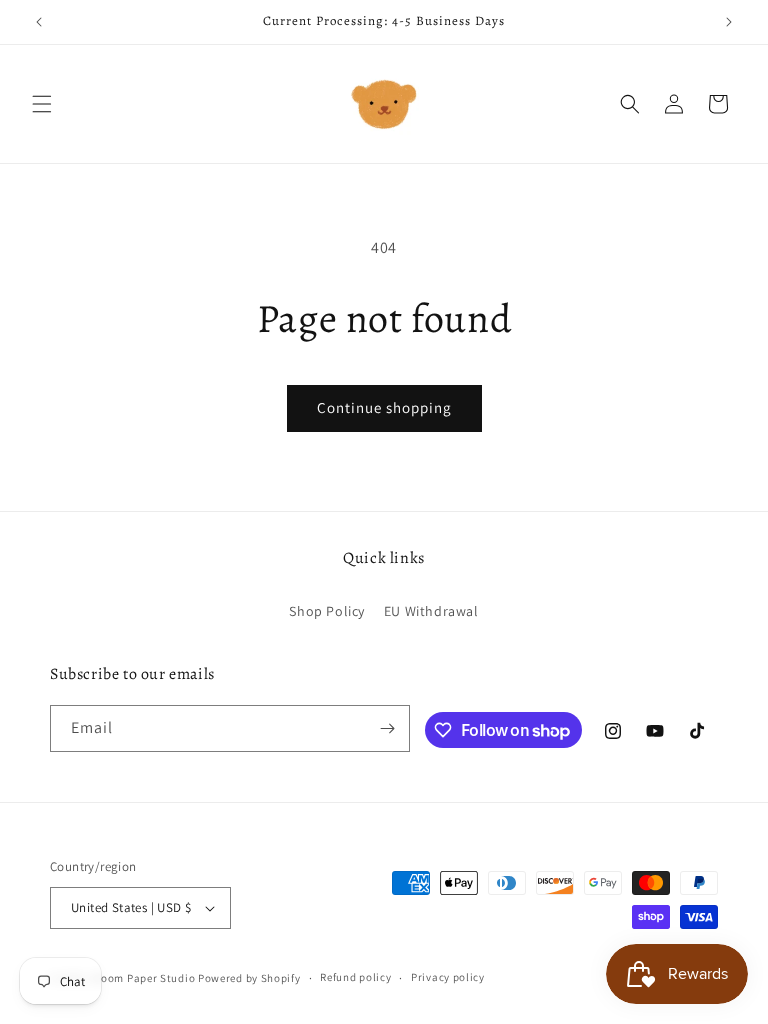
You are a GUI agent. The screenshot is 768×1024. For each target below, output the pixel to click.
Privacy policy (448, 977)
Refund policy (355, 977)
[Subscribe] (387, 728)
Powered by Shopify (249, 978)
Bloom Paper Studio (143, 978)
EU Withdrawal (431, 611)
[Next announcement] (729, 22)
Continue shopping (384, 407)
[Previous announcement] (39, 22)
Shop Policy (327, 611)
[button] (42, 104)
